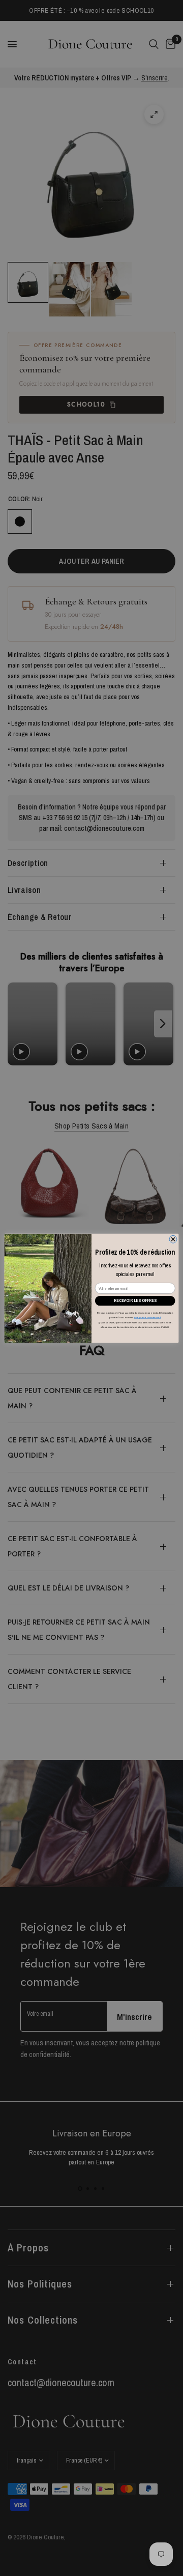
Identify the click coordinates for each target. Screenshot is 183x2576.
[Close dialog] (173, 1239)
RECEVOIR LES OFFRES (135, 1300)
